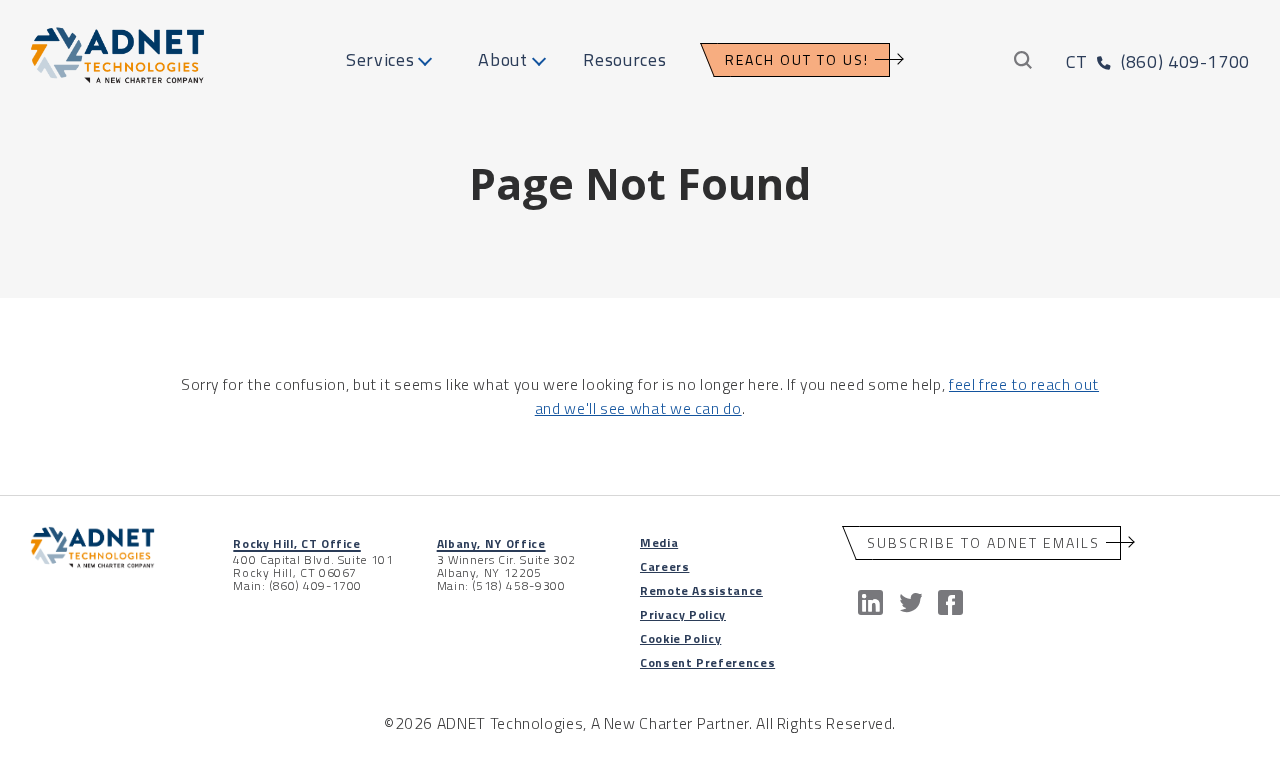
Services (380, 59)
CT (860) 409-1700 (1158, 61)
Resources (624, 59)
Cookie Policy (680, 638)
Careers (664, 566)
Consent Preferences (707, 662)
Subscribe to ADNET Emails (983, 542)
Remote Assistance (701, 590)
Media (659, 542)
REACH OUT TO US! (797, 59)
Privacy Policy (683, 614)
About (502, 59)
